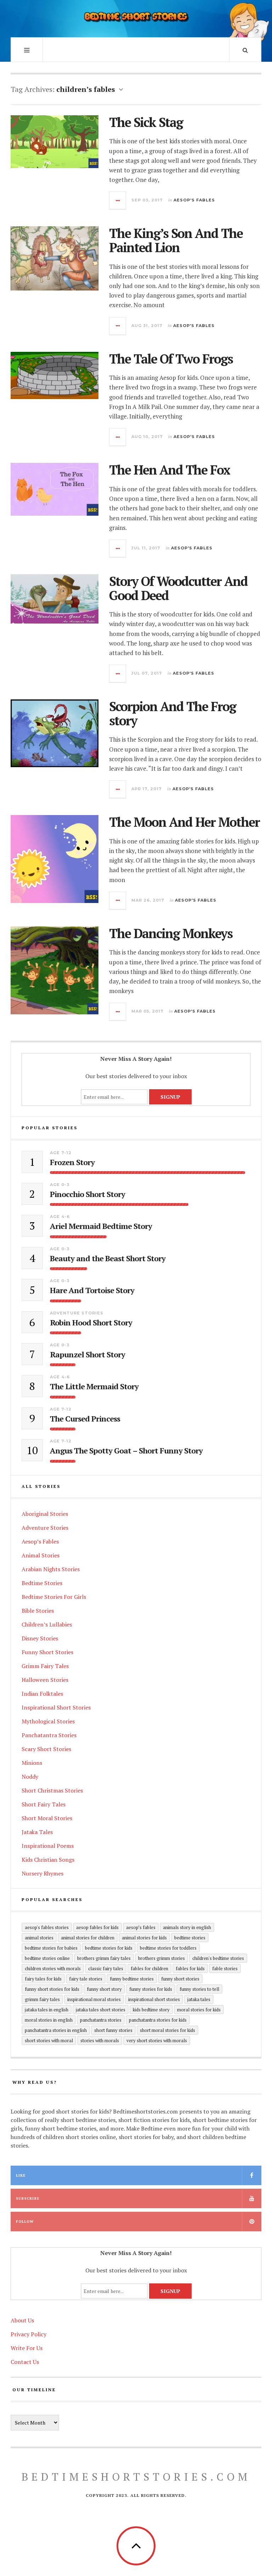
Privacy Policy (29, 2334)
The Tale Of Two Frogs (171, 359)
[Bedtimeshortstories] (136, 18)
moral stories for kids (199, 2010)
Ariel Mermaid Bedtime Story (101, 1226)
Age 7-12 (61, 1153)
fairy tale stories (86, 1979)
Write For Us (27, 2348)
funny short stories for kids (52, 1989)
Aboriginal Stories (45, 1514)
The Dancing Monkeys (171, 933)
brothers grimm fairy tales (104, 1958)
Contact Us (25, 2362)
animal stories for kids (144, 1938)
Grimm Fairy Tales (45, 1666)
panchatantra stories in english (56, 2030)
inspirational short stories (154, 1999)
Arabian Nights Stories (51, 1569)
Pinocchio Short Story (87, 1194)
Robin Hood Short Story (91, 1323)
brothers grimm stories (161, 1958)
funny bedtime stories (132, 1979)
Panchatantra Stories (49, 1735)
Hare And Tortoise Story (92, 1290)
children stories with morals (53, 1968)
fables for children (149, 1968)
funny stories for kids (151, 1989)
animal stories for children (88, 1938)
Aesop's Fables (194, 200)
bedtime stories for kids (109, 1948)
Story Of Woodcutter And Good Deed (178, 588)
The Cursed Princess (85, 1419)
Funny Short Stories (47, 1652)
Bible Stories (38, 1611)
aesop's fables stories (47, 1927)
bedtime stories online (47, 1958)
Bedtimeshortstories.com (136, 2477)
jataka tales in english (47, 2010)
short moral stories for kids (168, 2030)
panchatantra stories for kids (158, 2020)
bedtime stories (190, 1938)
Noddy (30, 1777)
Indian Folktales (42, 1694)
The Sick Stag (146, 122)
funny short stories (180, 1979)
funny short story (104, 1989)
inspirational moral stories (94, 1999)
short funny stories (113, 2030)
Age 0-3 (60, 1185)
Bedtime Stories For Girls (54, 1597)
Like (21, 2175)
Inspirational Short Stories (56, 1707)
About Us (22, 2320)
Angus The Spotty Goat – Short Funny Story (126, 1451)
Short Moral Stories (47, 1818)
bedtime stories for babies (51, 1948)
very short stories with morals (157, 2040)
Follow (25, 2222)
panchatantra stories (101, 2020)
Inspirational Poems (48, 1846)
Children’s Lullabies (47, 1624)
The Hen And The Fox (169, 470)
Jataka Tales (37, 1832)
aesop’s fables (141, 1927)
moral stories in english (49, 2020)
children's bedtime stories (218, 1958)
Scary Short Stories (46, 1749)
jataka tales (199, 1999)
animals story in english (187, 1927)
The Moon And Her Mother (184, 822)
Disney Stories (40, 1638)
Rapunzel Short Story (87, 1355)
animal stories (39, 1938)
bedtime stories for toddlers (168, 1948)
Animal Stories (41, 1555)
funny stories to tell (199, 1989)
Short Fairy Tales (44, 1804)
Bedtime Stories (42, 1583)
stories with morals (100, 2040)
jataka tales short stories (101, 2010)
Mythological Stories (48, 1721)
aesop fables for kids (97, 1927)
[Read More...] (118, 200)
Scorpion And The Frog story (172, 713)
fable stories (225, 1968)
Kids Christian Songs (48, 1860)
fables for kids (190, 1968)
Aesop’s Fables (40, 1541)
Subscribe (28, 2198)
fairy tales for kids (43, 1979)
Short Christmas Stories (52, 1790)
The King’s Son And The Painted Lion (176, 240)
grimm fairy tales (42, 1999)
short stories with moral (49, 2040)
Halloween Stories (45, 1680)
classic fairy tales (106, 1968)
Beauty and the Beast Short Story (108, 1258)
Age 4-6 (60, 1217)
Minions (32, 1763)
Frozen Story (72, 1162)
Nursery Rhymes (42, 1873)
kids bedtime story (151, 2010)
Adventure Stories (77, 1313)
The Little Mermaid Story (94, 1386)
